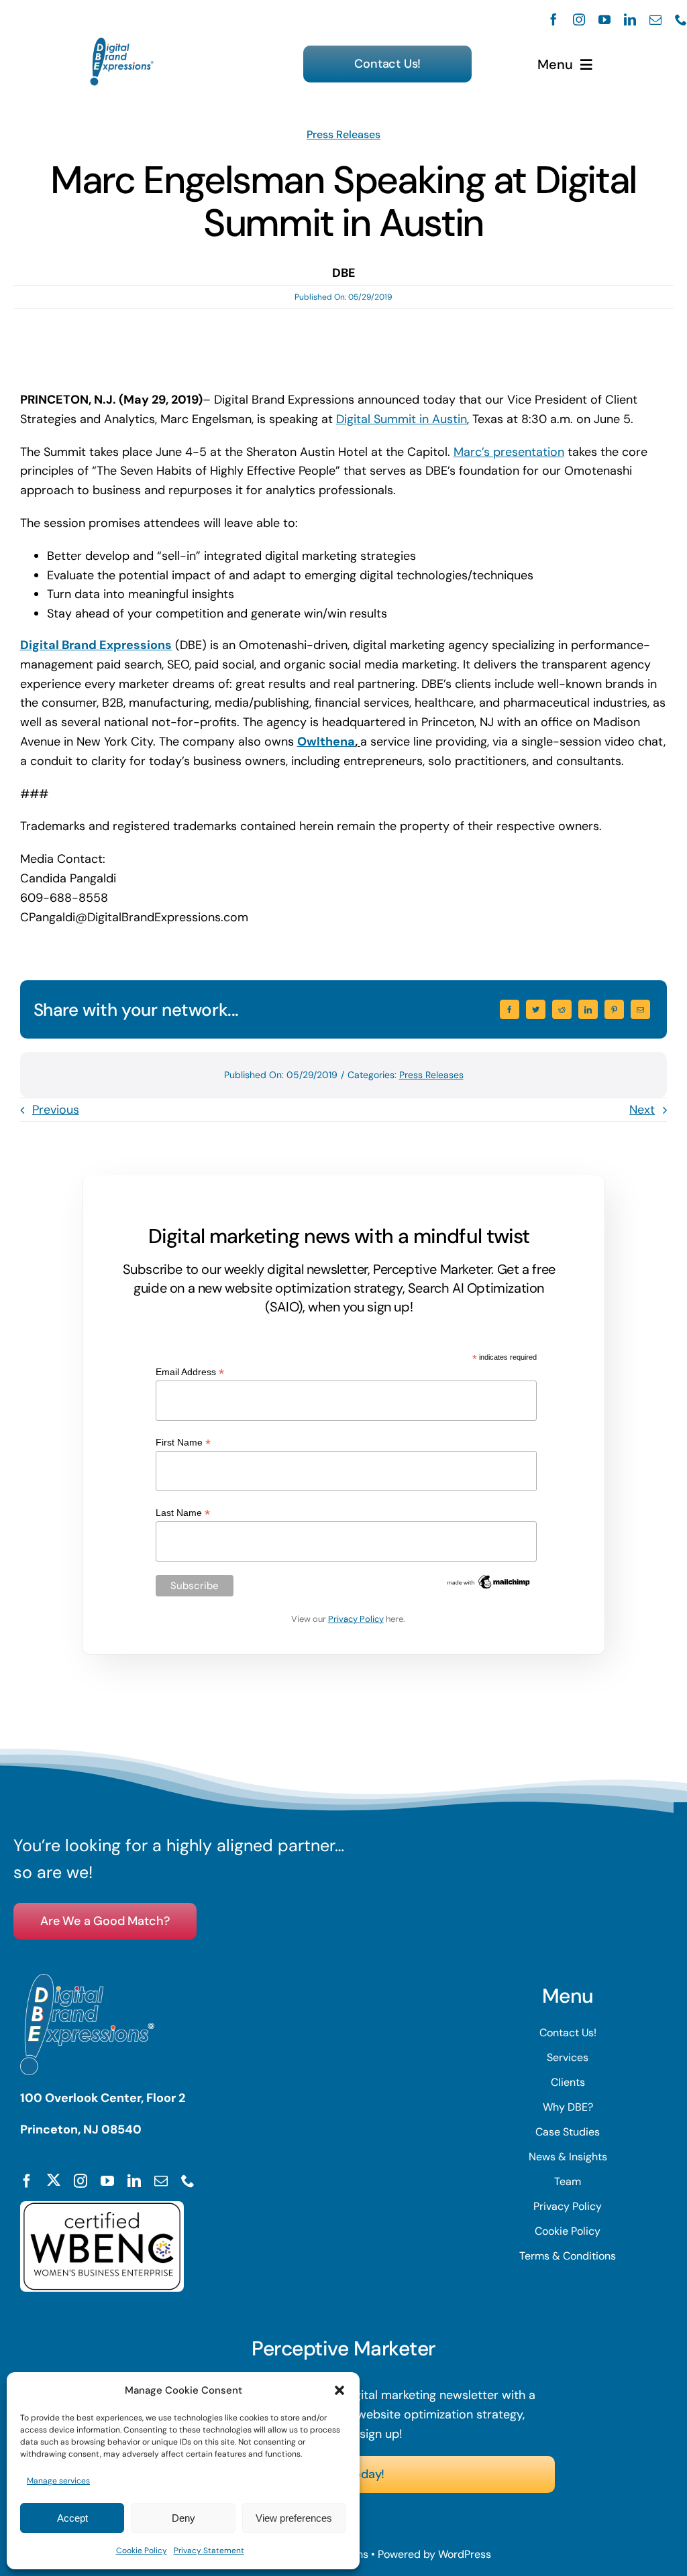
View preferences (294, 2518)
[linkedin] (630, 19)
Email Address (190, 1372)
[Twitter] (536, 1009)
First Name (183, 1443)
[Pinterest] (614, 1009)
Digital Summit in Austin (402, 419)
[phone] (681, 19)
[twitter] (54, 2180)
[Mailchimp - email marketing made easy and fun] (489, 1578)
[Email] (640, 1009)
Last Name (183, 1513)
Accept (72, 2518)
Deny (183, 2518)
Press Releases (343, 134)
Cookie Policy (142, 2551)
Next (642, 1110)
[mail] (655, 19)
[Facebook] (510, 1009)
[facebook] (553, 19)
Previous (56, 1110)
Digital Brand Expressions (96, 645)
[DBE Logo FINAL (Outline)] (122, 44)
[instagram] (579, 19)
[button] (339, 2390)
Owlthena (326, 742)
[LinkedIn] (588, 1009)
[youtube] (604, 19)
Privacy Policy (356, 1619)
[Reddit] (562, 1009)
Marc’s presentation (509, 452)
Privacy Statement (209, 2551)
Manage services (58, 2481)
